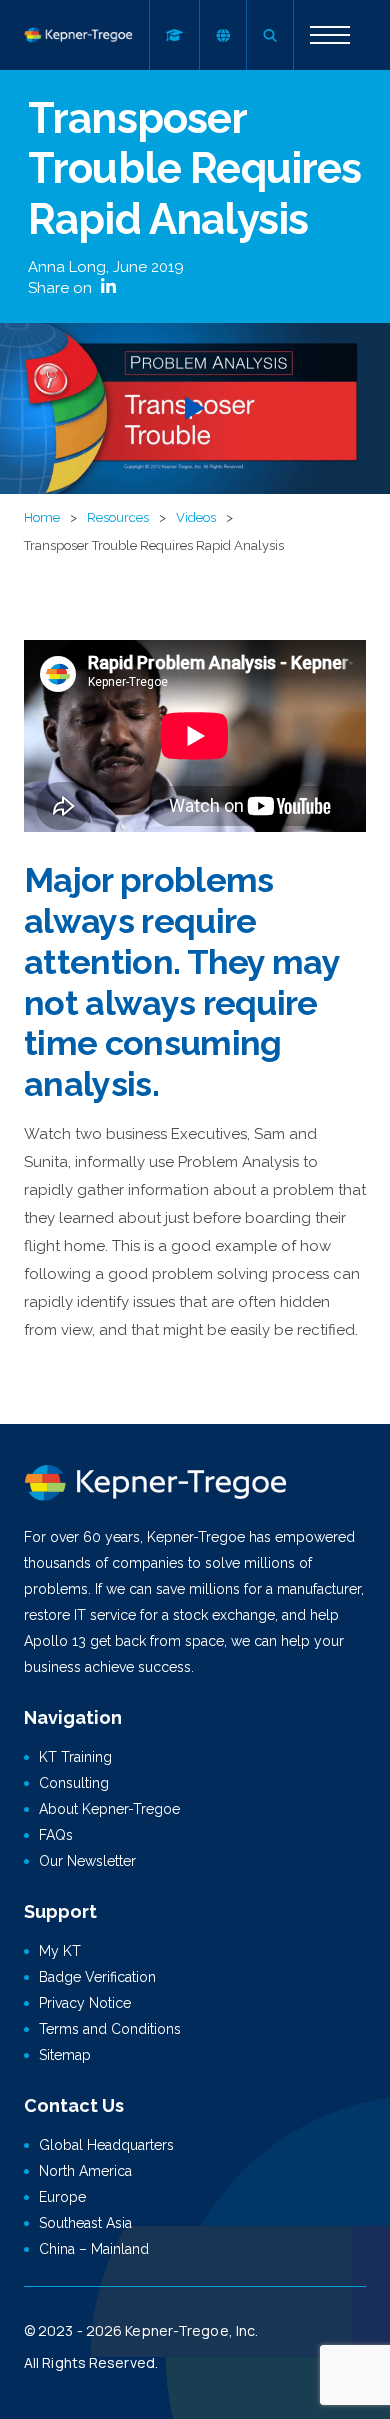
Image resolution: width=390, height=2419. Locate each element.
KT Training (75, 1757)
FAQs (56, 1835)
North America (85, 2171)
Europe (62, 2197)
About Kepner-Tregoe (109, 1809)
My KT (60, 1951)
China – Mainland (94, 2249)
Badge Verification (97, 1977)
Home (42, 517)
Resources (118, 517)
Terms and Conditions (110, 2029)
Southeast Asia (85, 2223)
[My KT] (174, 35)
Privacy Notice (85, 2003)
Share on (62, 288)
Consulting (74, 1783)
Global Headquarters (106, 2145)
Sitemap (65, 2055)
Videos (196, 517)
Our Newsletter (87, 1861)
